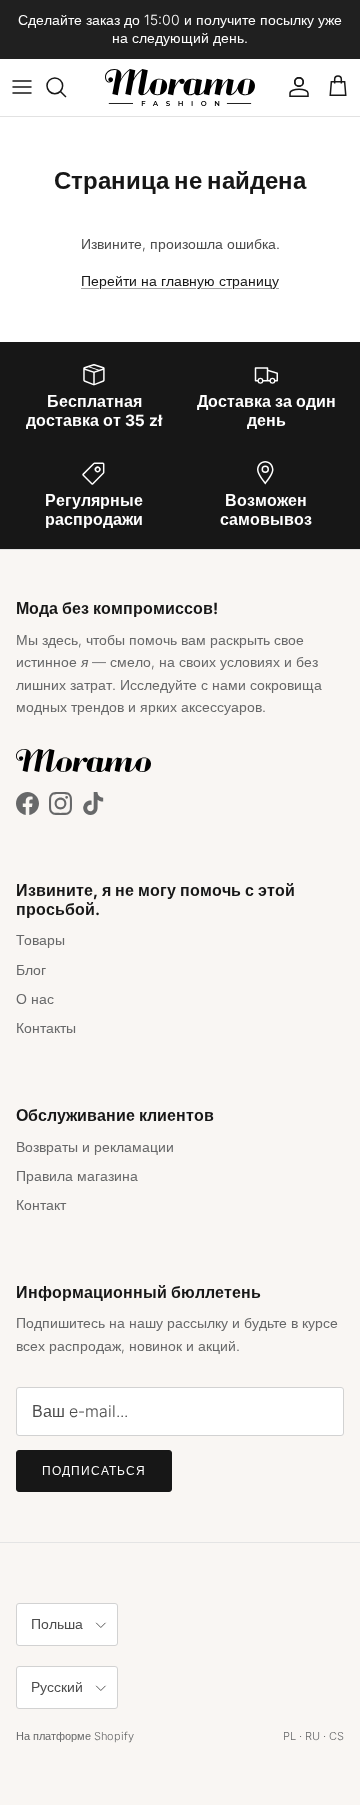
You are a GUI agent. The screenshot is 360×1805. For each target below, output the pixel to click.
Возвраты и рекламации (95, 1146)
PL (289, 1736)
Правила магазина (77, 1175)
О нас (35, 998)
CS (336, 1736)
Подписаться (94, 1470)
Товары (40, 939)
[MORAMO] (180, 87)
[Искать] (66, 87)
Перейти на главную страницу (180, 280)
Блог (31, 969)
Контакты (46, 1027)
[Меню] (22, 87)
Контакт (41, 1204)
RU (312, 1736)
